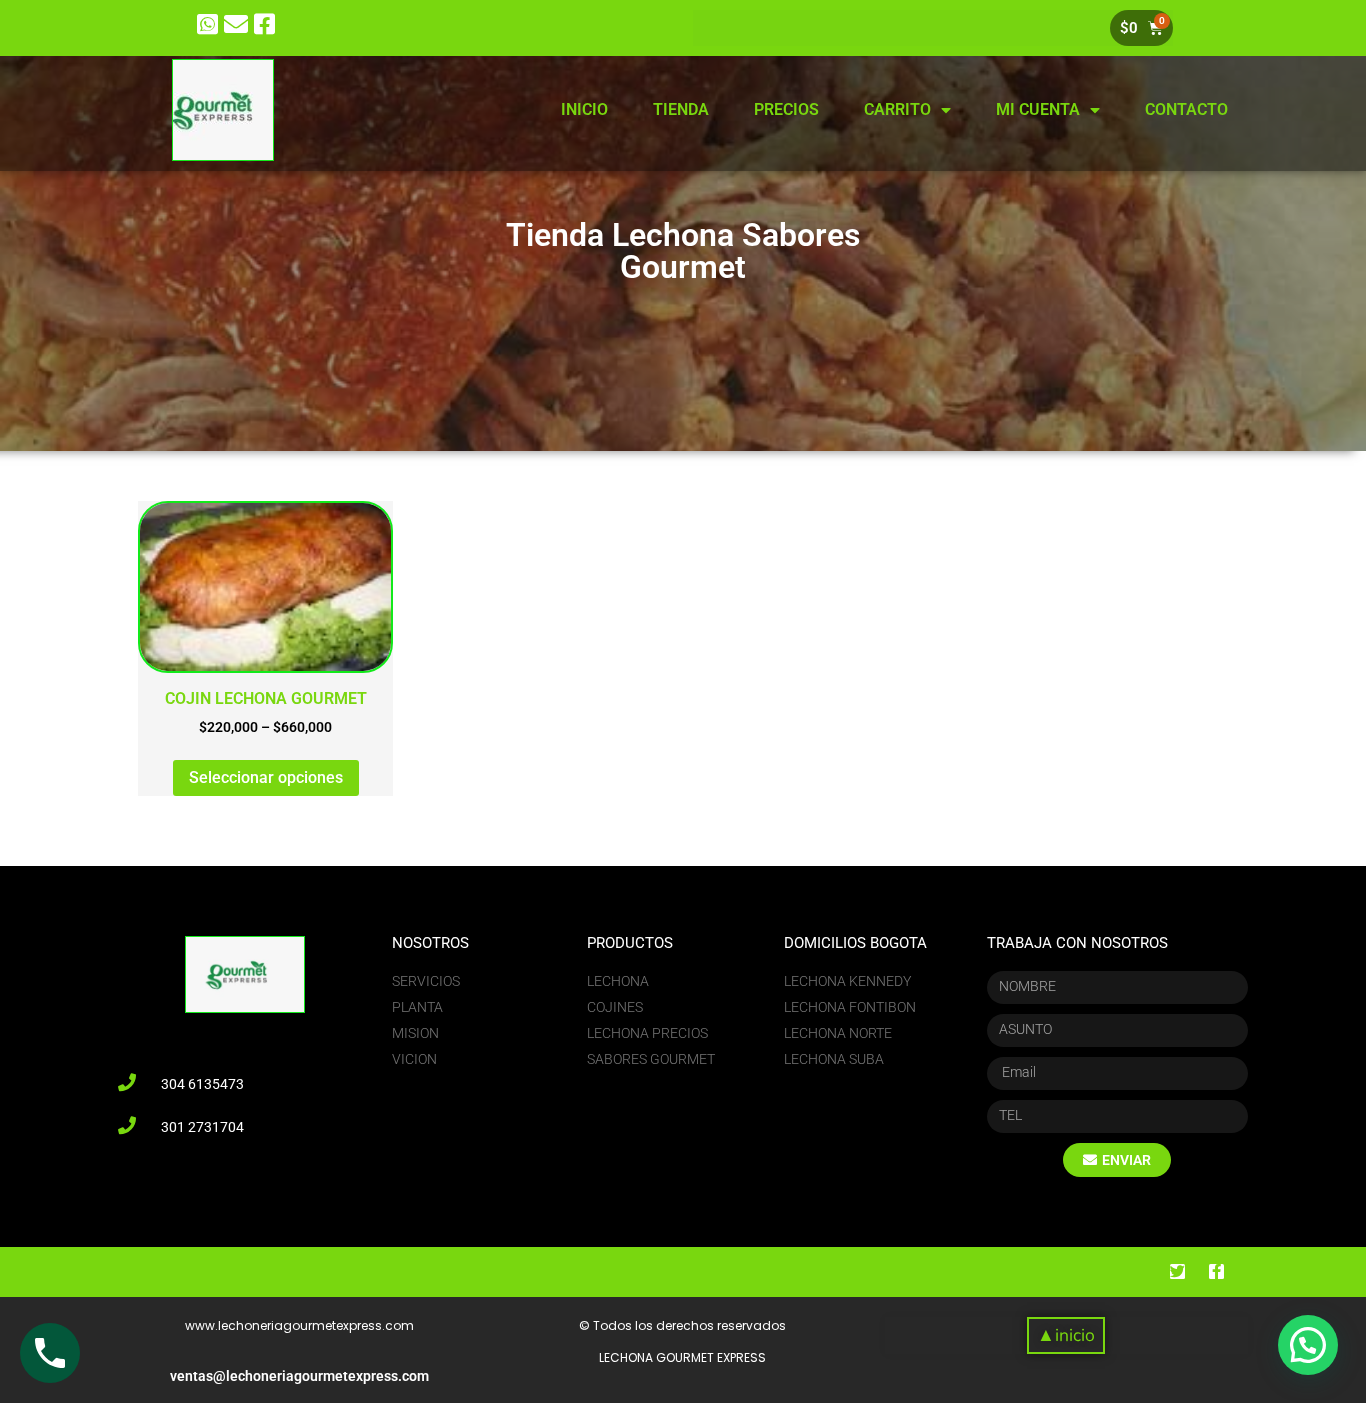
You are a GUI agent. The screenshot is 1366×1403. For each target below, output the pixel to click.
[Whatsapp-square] (207, 24)
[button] (1066, 1335)
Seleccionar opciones (266, 777)
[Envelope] (236, 24)
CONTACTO (1186, 109)
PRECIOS (786, 109)
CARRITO (897, 109)
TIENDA (681, 109)
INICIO (584, 109)
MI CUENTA (1038, 109)
